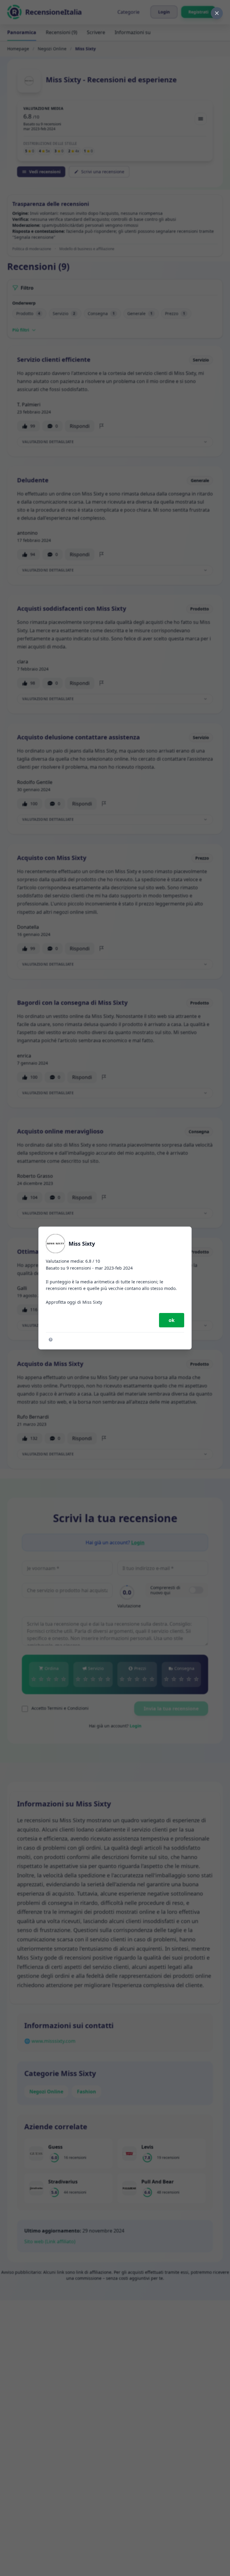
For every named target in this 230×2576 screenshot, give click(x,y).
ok (172, 1320)
